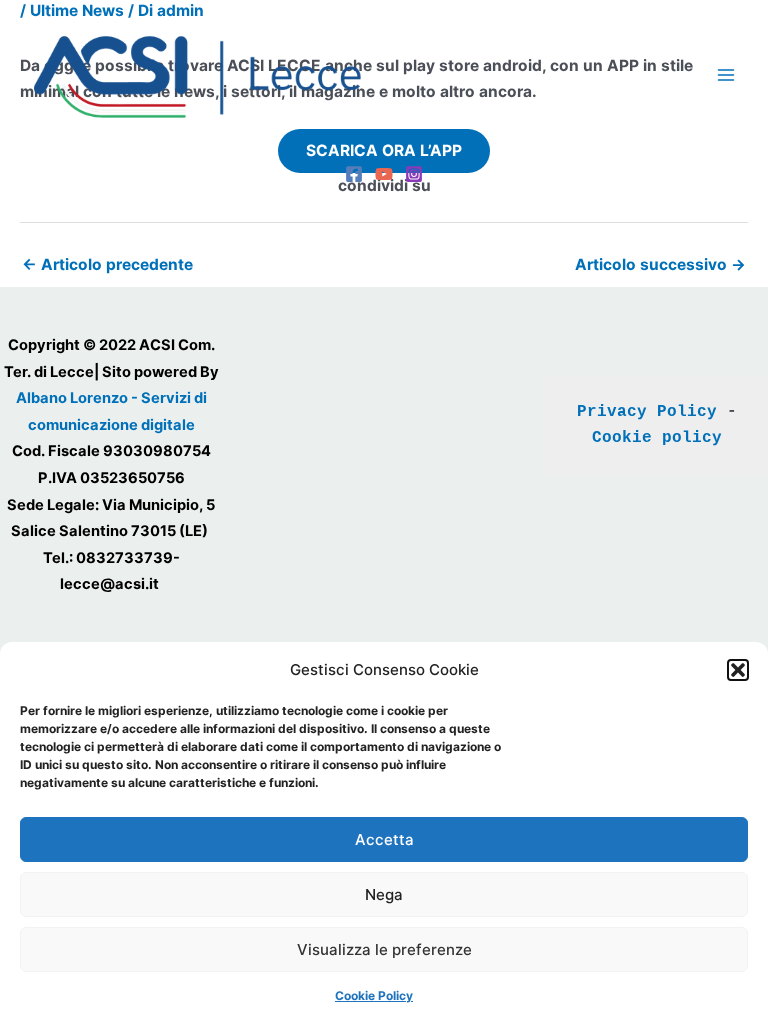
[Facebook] (354, 174)
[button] (738, 670)
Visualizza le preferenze (384, 949)
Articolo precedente (107, 264)
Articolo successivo (660, 264)
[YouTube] (384, 174)
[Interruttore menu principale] (726, 75)
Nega (384, 894)
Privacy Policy (647, 412)
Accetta (384, 839)
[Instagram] (414, 174)
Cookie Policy (374, 995)
